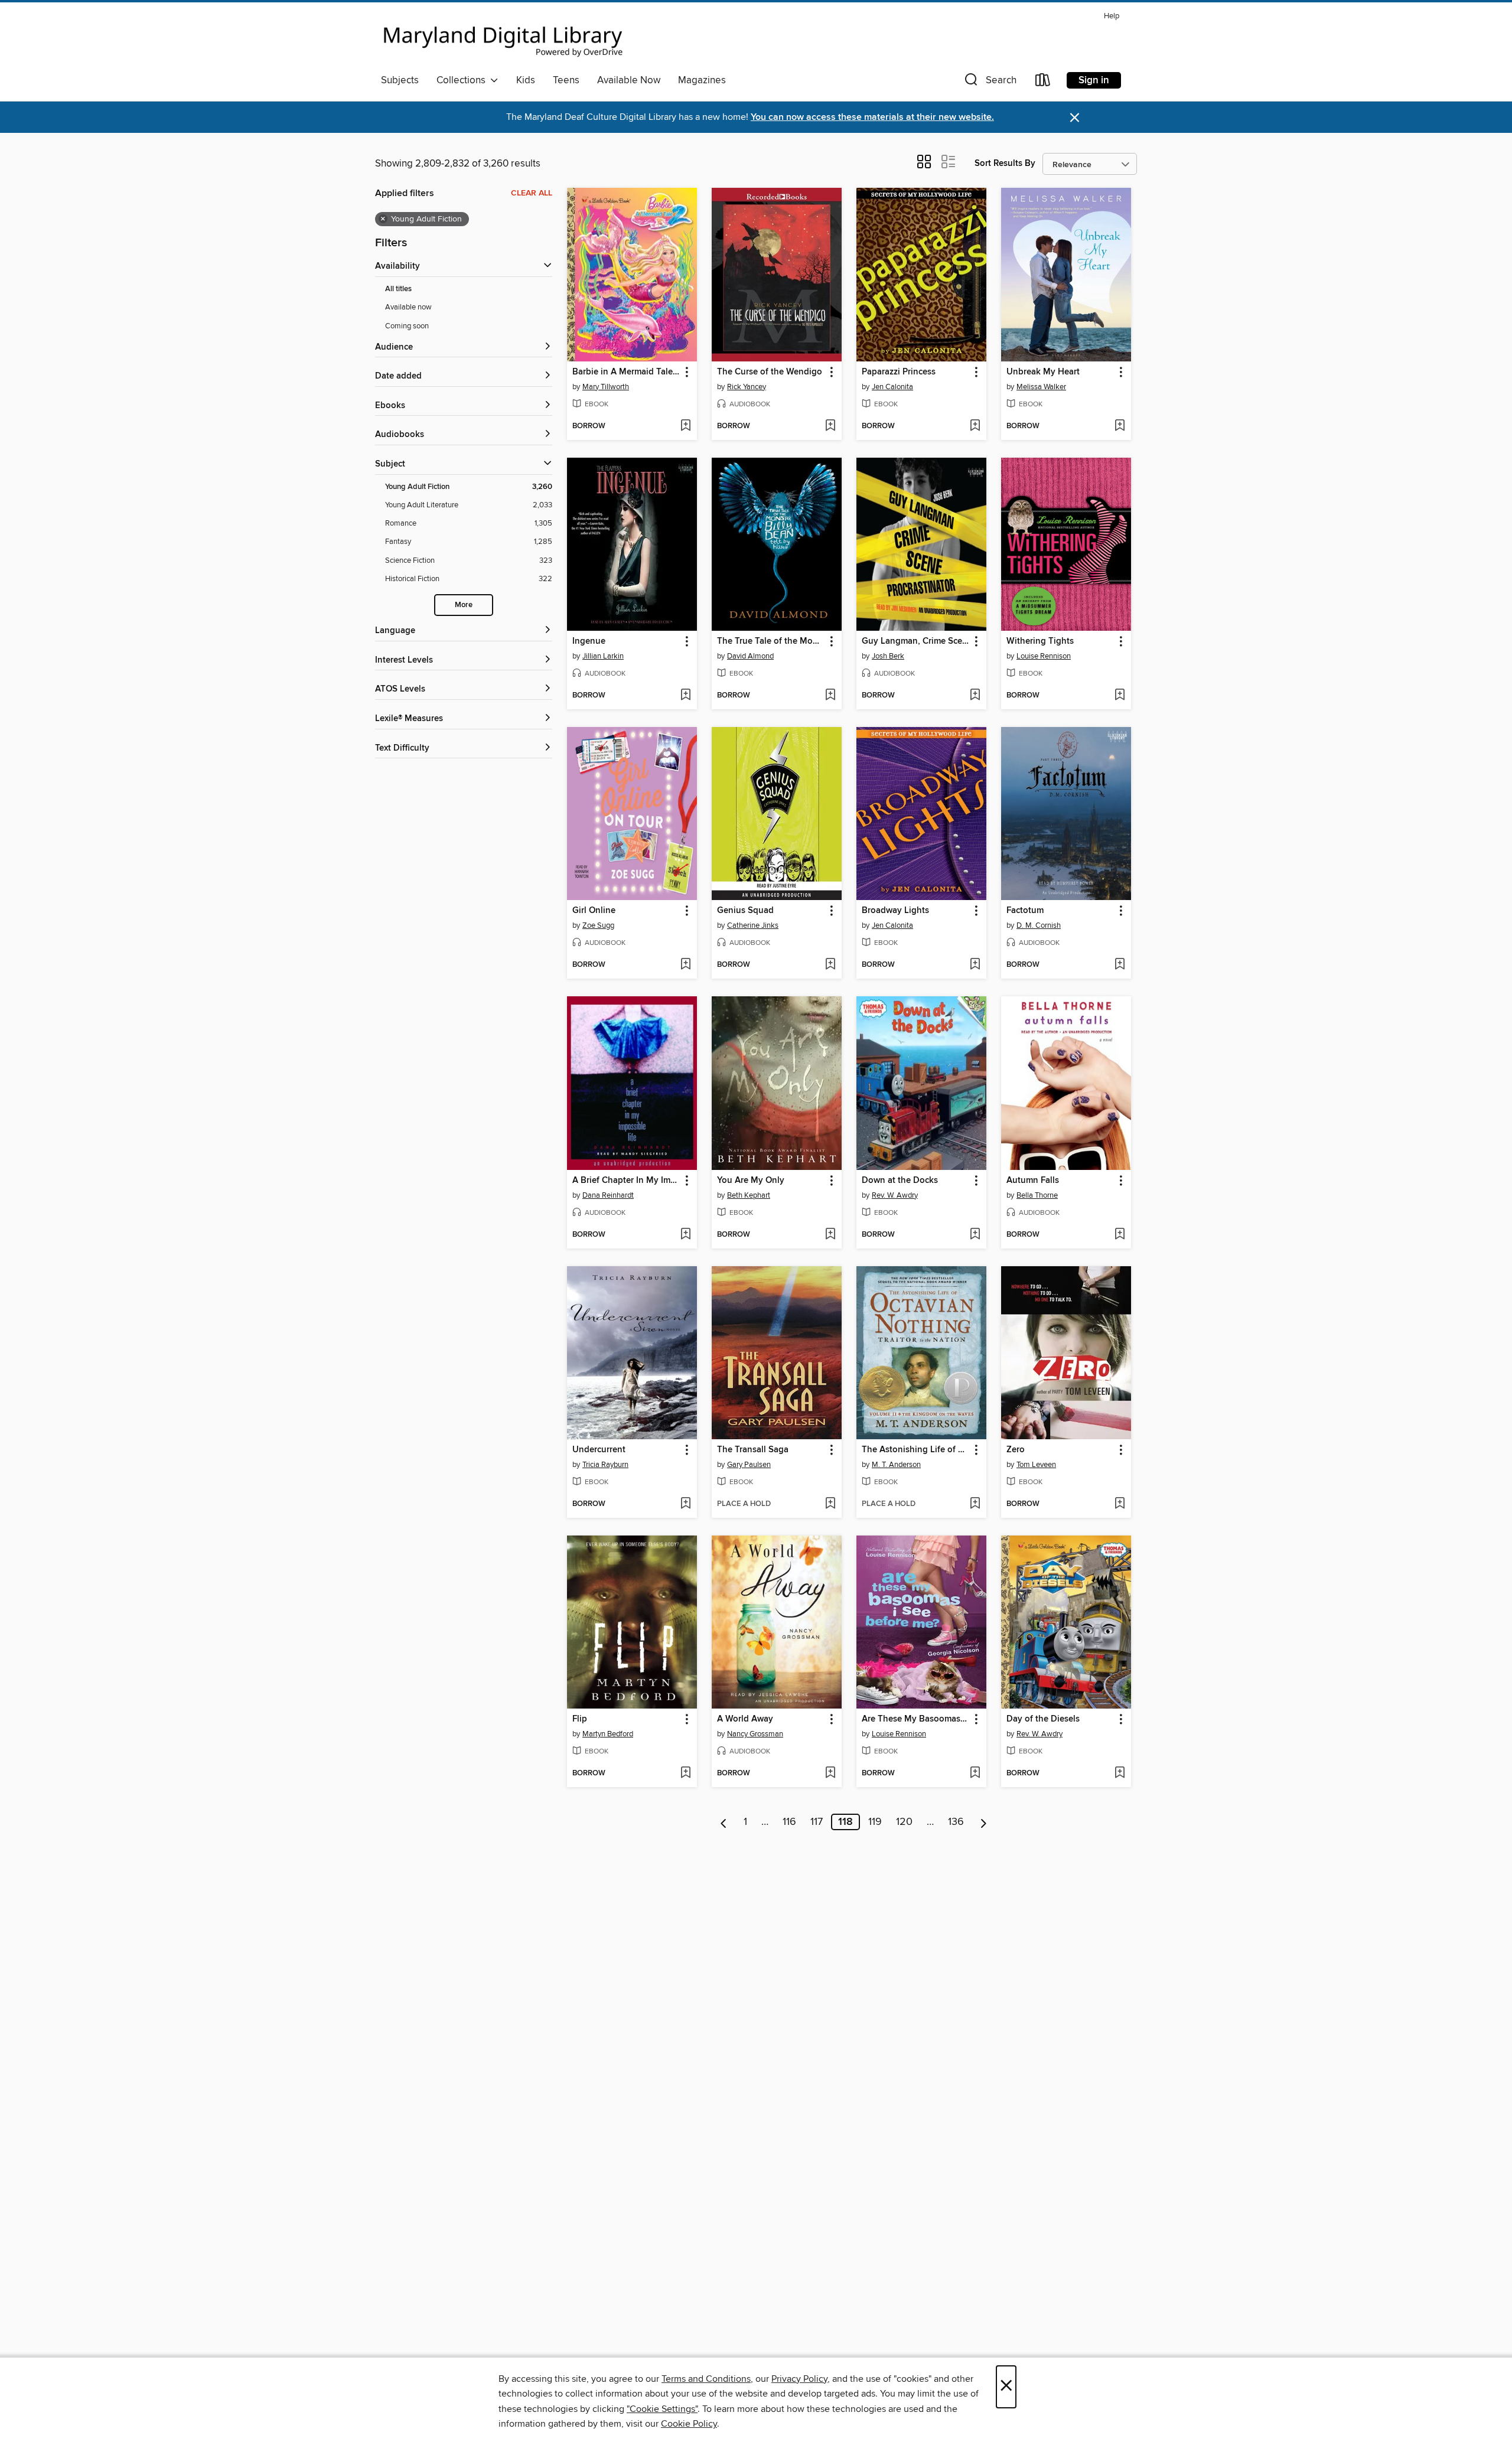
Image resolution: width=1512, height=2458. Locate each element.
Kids (526, 80)
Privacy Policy (799, 2379)
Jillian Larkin (603, 656)
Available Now (629, 80)
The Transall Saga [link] (753, 1450)
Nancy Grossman (755, 1734)
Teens (566, 80)
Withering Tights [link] (1040, 641)
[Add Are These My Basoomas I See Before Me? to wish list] (975, 1774)
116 (789, 1822)
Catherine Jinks (753, 925)
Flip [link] (580, 1719)
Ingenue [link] (589, 641)
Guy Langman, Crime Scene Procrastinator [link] (916, 641)
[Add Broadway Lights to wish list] (975, 965)
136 (956, 1822)
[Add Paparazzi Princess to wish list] (975, 426)
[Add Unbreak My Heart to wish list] (1120, 426)
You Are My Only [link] (751, 1181)
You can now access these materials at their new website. (872, 117)
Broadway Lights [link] (895, 911)
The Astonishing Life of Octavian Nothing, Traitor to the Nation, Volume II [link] (916, 1450)
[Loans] (1043, 82)
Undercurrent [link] (599, 1450)
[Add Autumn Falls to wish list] (1120, 1235)
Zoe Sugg (598, 925)
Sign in (1094, 80)
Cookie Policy (689, 2424)
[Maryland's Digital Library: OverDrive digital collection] (503, 38)
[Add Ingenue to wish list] (685, 696)
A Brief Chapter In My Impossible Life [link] (626, 1181)
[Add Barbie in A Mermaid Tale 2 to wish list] (685, 426)
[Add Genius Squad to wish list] (830, 965)
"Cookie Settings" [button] (662, 2409)
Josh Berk (888, 656)
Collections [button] (463, 80)
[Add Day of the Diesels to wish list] (1120, 1774)
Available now (408, 307)
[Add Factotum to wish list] (1120, 965)
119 (875, 1822)
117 (817, 1822)
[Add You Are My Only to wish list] (830, 1235)
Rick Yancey (747, 387)
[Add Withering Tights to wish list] (1120, 696)
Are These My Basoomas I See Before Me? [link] (916, 1719)
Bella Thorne (1037, 1195)
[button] (989, 82)
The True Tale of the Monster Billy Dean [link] (771, 641)
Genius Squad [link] (745, 911)
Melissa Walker (1041, 387)
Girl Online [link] (594, 911)
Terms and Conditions (706, 2379)
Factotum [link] (1025, 911)
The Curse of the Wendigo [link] (770, 372)
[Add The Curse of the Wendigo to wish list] (830, 426)
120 (904, 1822)
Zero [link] (1016, 1450)
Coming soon (407, 326)
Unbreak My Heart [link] (1043, 372)
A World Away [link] (745, 1719)
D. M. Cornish (1039, 925)
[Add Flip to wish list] (685, 1774)
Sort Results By (1005, 163)
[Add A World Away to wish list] (830, 1774)
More (464, 605)
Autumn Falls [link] (1033, 1181)
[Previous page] (724, 1822)
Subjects (400, 80)
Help (1112, 16)
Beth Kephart (749, 1195)
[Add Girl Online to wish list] (685, 965)
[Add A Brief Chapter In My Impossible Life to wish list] (685, 1235)
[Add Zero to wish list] (1120, 1504)
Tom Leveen (1036, 1465)
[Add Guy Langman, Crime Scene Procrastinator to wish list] (975, 696)
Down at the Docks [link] (900, 1181)
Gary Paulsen (749, 1465)
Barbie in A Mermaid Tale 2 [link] (626, 372)
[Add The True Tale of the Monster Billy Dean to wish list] (830, 696)
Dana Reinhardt (608, 1195)
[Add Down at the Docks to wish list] (975, 1235)
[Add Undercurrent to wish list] (685, 1504)
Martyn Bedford (608, 1734)
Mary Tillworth (606, 387)
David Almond (750, 656)
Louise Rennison (1044, 656)
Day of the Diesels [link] (1043, 1719)
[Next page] (984, 1822)
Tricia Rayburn (605, 1465)
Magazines (702, 80)
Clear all (532, 193)
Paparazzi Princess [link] (899, 372)
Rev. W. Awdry (895, 1195)
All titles (398, 289)
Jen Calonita (892, 387)
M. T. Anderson (896, 1465)
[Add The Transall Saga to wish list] (830, 1504)
